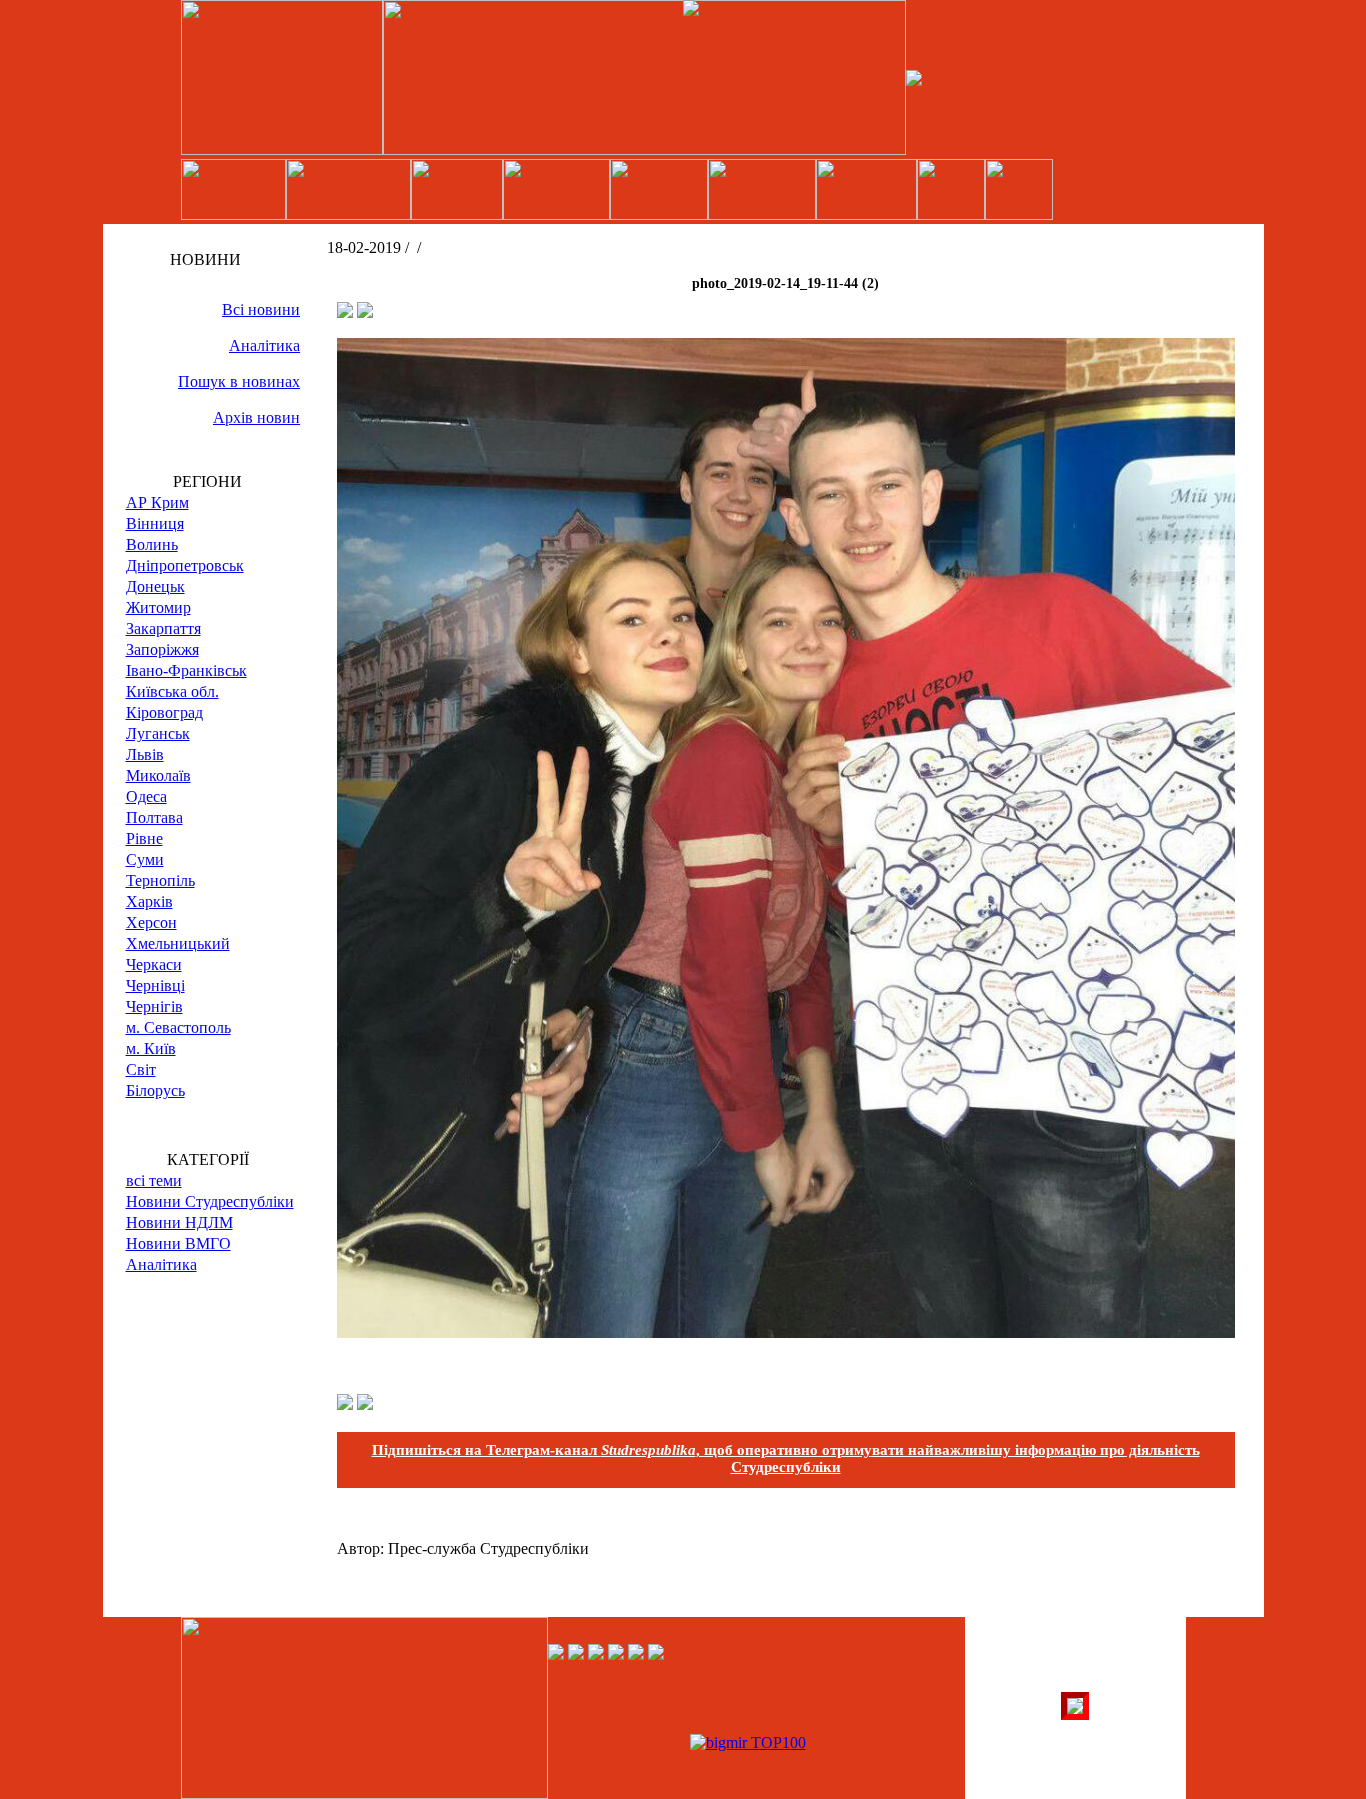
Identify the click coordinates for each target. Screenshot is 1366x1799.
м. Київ (151, 1048)
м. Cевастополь (178, 1027)
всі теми (154, 1180)
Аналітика (264, 345)
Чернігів (154, 1006)
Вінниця (155, 523)
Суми (145, 859)
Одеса (146, 796)
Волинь (152, 544)
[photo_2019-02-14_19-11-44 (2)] (786, 1332)
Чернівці (155, 985)
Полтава (154, 817)
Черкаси (154, 964)
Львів (145, 754)
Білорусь (155, 1090)
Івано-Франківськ (186, 670)
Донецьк (155, 586)
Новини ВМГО (178, 1243)
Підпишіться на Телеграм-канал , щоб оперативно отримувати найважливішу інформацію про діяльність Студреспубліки (786, 1458)
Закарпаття (163, 628)
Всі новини (261, 309)
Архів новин (256, 417)
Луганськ (158, 733)
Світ (141, 1069)
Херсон (151, 922)
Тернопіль (160, 880)
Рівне (144, 838)
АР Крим (157, 502)
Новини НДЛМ (179, 1222)
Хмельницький (178, 943)
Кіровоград (164, 712)
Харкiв (149, 901)
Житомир (158, 607)
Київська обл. (172, 691)
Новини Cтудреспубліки (210, 1201)
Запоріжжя (162, 649)
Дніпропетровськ (185, 565)
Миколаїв (158, 775)
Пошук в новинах (239, 381)
